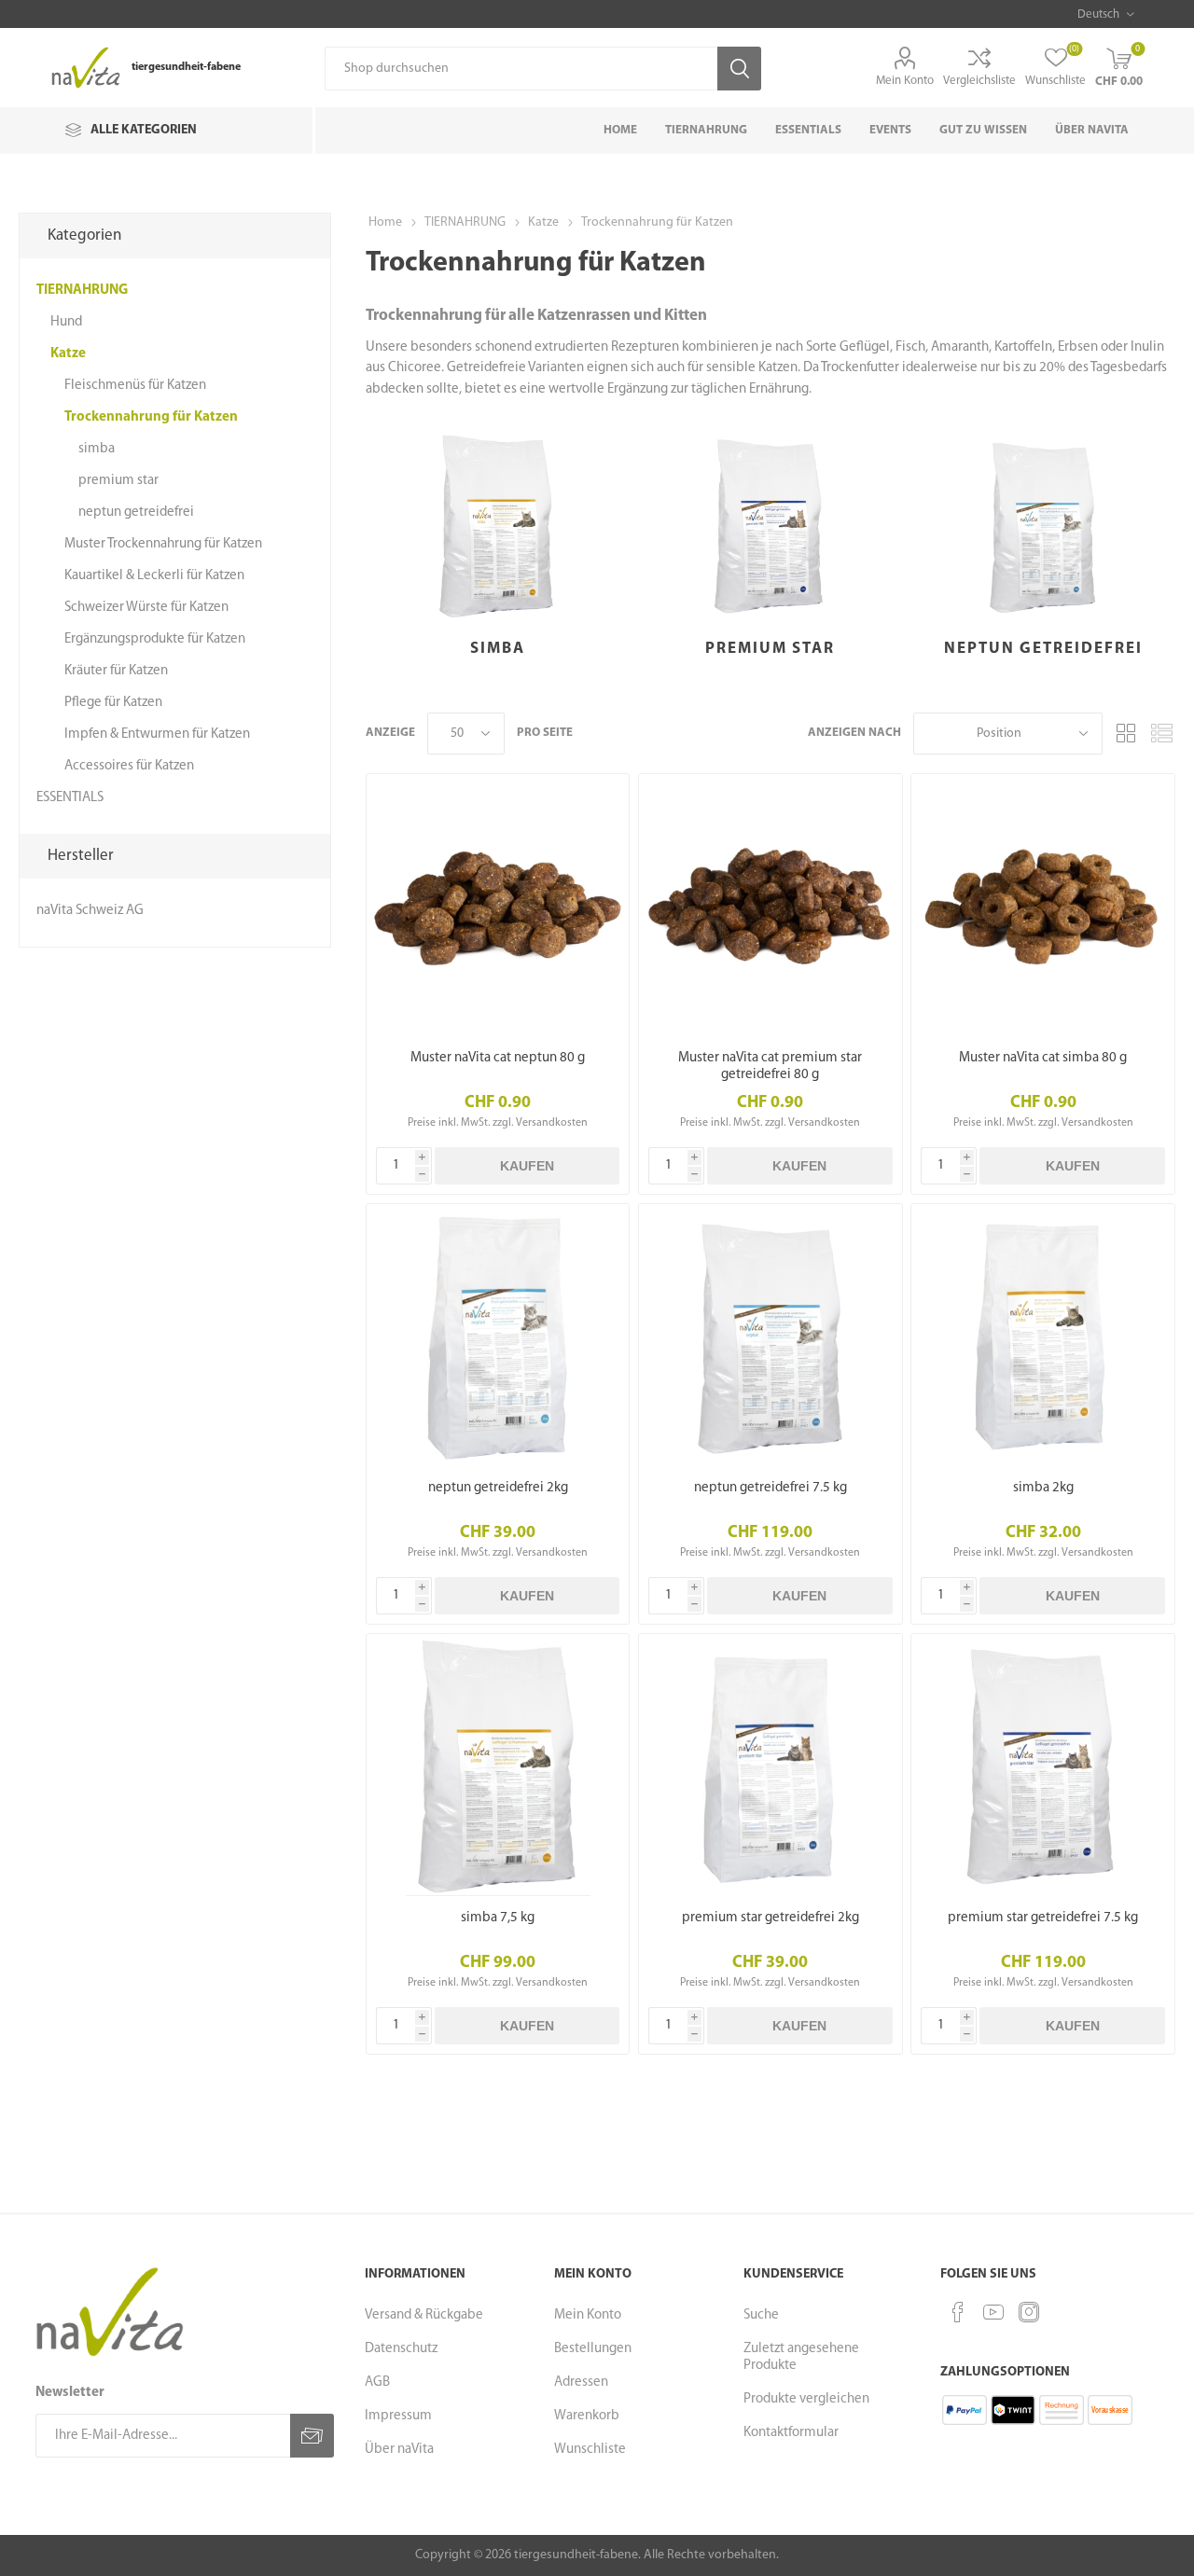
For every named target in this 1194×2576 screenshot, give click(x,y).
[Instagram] (1029, 2312)
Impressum (398, 2416)
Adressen (581, 2382)
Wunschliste (590, 2450)
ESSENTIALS (70, 798)
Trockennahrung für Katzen (151, 417)
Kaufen (527, 1166)
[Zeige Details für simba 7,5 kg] (498, 1765)
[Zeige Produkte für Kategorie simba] (498, 525)
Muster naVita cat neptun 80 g (498, 1058)
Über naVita (399, 2450)
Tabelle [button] (1126, 734)
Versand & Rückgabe (424, 2315)
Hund (66, 322)
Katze (68, 354)
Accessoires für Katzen (129, 766)
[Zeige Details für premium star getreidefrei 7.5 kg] (1042, 1765)
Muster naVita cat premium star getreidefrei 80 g (770, 1066)
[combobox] (521, 69)
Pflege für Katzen (113, 703)
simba (498, 649)
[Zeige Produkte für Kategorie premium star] (770, 525)
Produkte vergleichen (806, 2399)
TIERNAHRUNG (82, 291)
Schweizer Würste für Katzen (146, 608)
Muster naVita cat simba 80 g (1043, 1058)
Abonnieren (312, 2436)
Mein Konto (905, 81)
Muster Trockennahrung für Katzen (163, 544)
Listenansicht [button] (1161, 734)
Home (385, 222)
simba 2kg (1043, 1488)
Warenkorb (587, 2416)
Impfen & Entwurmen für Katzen (157, 734)
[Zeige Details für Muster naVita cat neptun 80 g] (498, 905)
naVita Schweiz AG (90, 911)
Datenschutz (401, 2349)
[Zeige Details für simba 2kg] (1042, 1335)
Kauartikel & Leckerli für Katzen (154, 576)
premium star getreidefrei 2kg (771, 1918)
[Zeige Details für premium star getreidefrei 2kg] (770, 1765)
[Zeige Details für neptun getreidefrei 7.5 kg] (770, 1335)
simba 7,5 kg (498, 1918)
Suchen (739, 69)
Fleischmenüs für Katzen (135, 386)
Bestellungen (593, 2349)
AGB (377, 2382)
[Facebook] (958, 2312)
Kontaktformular (791, 2433)
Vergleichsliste (979, 81)
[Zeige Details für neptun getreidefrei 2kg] (498, 1335)
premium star (770, 649)
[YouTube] (993, 2312)
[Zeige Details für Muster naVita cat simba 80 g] (1042, 905)
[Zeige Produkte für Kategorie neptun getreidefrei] (1042, 525)
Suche (761, 2315)
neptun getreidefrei (1043, 649)
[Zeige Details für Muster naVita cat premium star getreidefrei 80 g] (770, 905)
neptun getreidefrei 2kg (498, 1488)
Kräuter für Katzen (116, 671)
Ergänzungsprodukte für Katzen (155, 639)
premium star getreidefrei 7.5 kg (1043, 1918)
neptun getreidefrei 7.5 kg (771, 1488)
